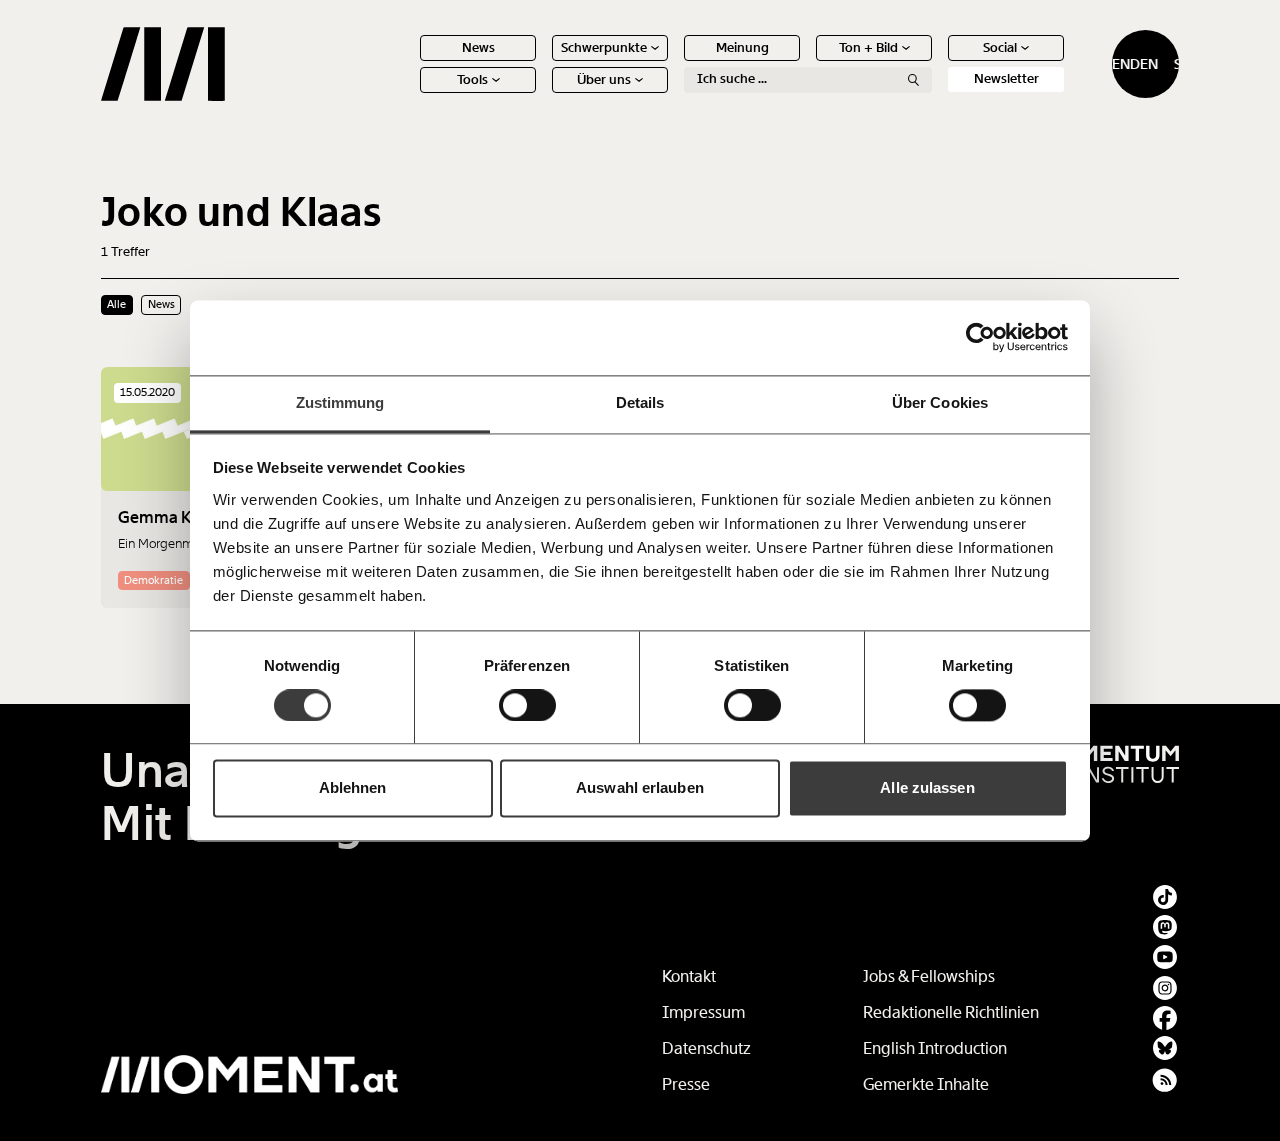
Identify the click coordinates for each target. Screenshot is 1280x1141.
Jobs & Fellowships (929, 976)
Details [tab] (640, 402)
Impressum (703, 1012)
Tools (472, 79)
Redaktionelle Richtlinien (951, 1012)
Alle (116, 304)
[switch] (527, 705)
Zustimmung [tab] (340, 402)
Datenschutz (706, 1048)
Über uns (604, 79)
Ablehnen (353, 788)
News (478, 47)
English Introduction (935, 1048)
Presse (686, 1084)
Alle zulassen (927, 788)
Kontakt (689, 976)
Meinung (742, 47)
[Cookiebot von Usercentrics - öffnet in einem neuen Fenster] (980, 337)
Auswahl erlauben (640, 788)
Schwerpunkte (604, 47)
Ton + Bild (868, 47)
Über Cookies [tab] (940, 402)
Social (1000, 47)
